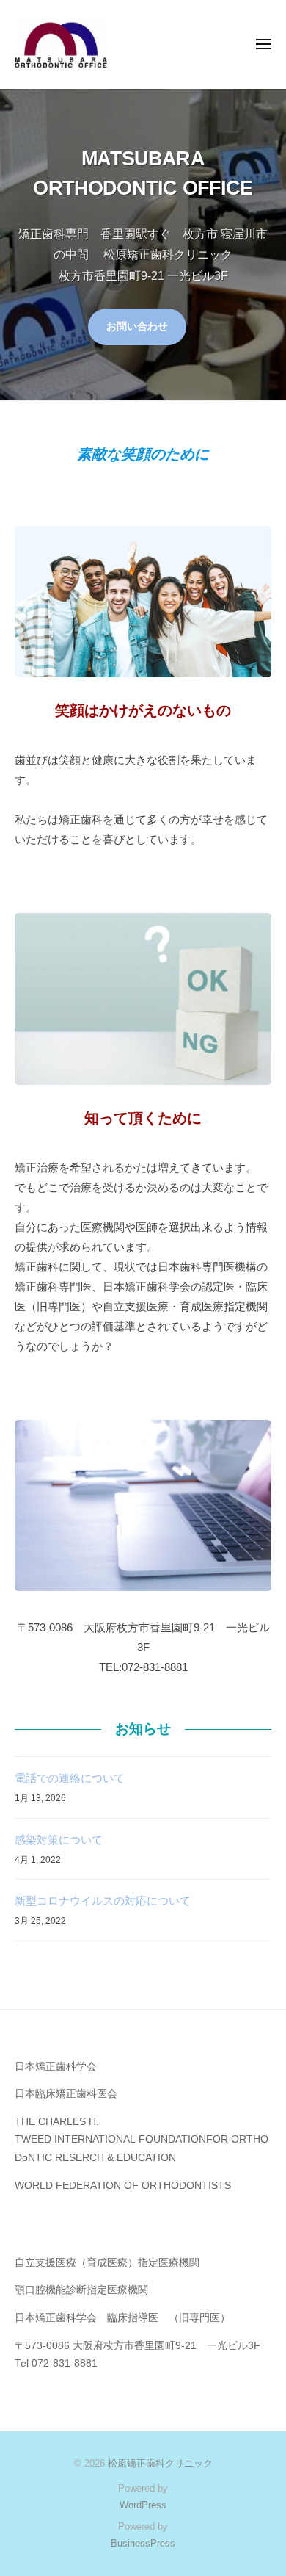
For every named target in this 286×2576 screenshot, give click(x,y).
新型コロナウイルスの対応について (103, 1901)
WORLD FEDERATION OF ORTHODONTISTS (123, 2186)
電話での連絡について (70, 1778)
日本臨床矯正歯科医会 (66, 2094)
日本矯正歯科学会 (56, 2067)
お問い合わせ (137, 326)
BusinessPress (143, 2543)
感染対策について (59, 1840)
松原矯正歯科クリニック (160, 2463)
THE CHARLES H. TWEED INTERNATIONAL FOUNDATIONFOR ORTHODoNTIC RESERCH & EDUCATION (142, 2140)
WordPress (143, 2505)
